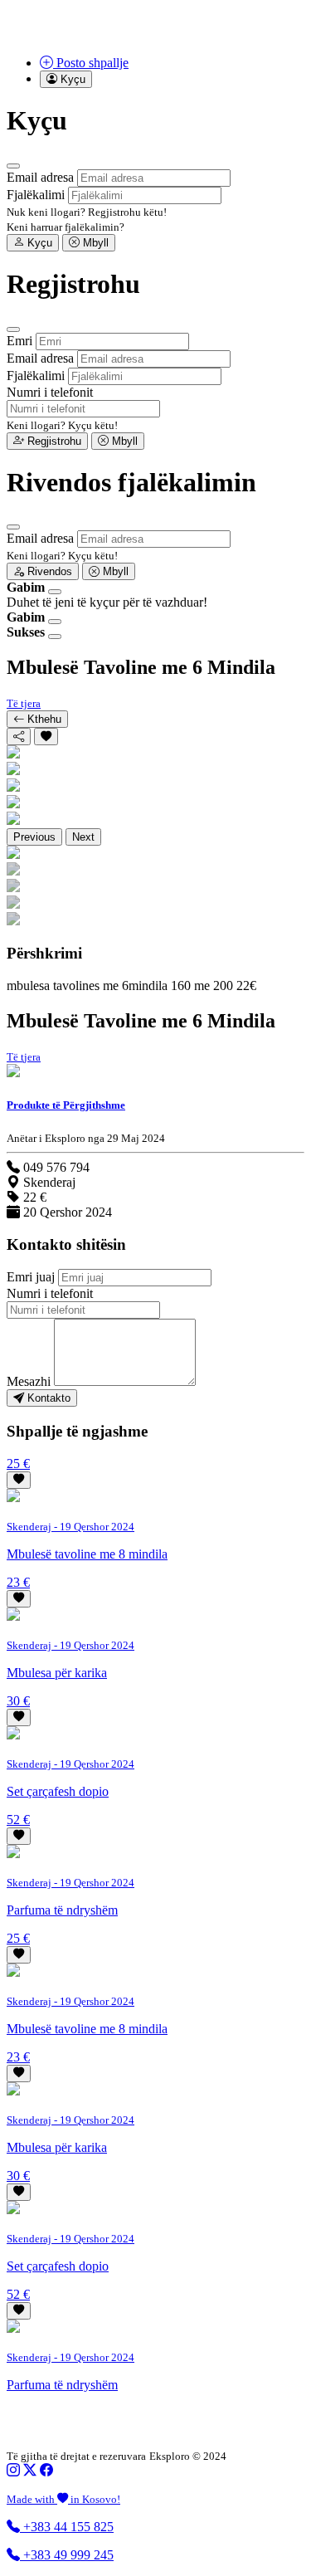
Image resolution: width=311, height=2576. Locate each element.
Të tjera (24, 703)
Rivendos (48, 571)
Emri (19, 341)
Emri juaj (31, 1277)
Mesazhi (29, 1381)
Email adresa (40, 177)
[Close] (13, 166)
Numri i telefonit (50, 392)
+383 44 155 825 (67, 2527)
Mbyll (94, 243)
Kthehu (43, 719)
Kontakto (47, 1398)
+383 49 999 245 (67, 2555)
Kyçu (38, 243)
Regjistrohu (53, 441)
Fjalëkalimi (36, 195)
